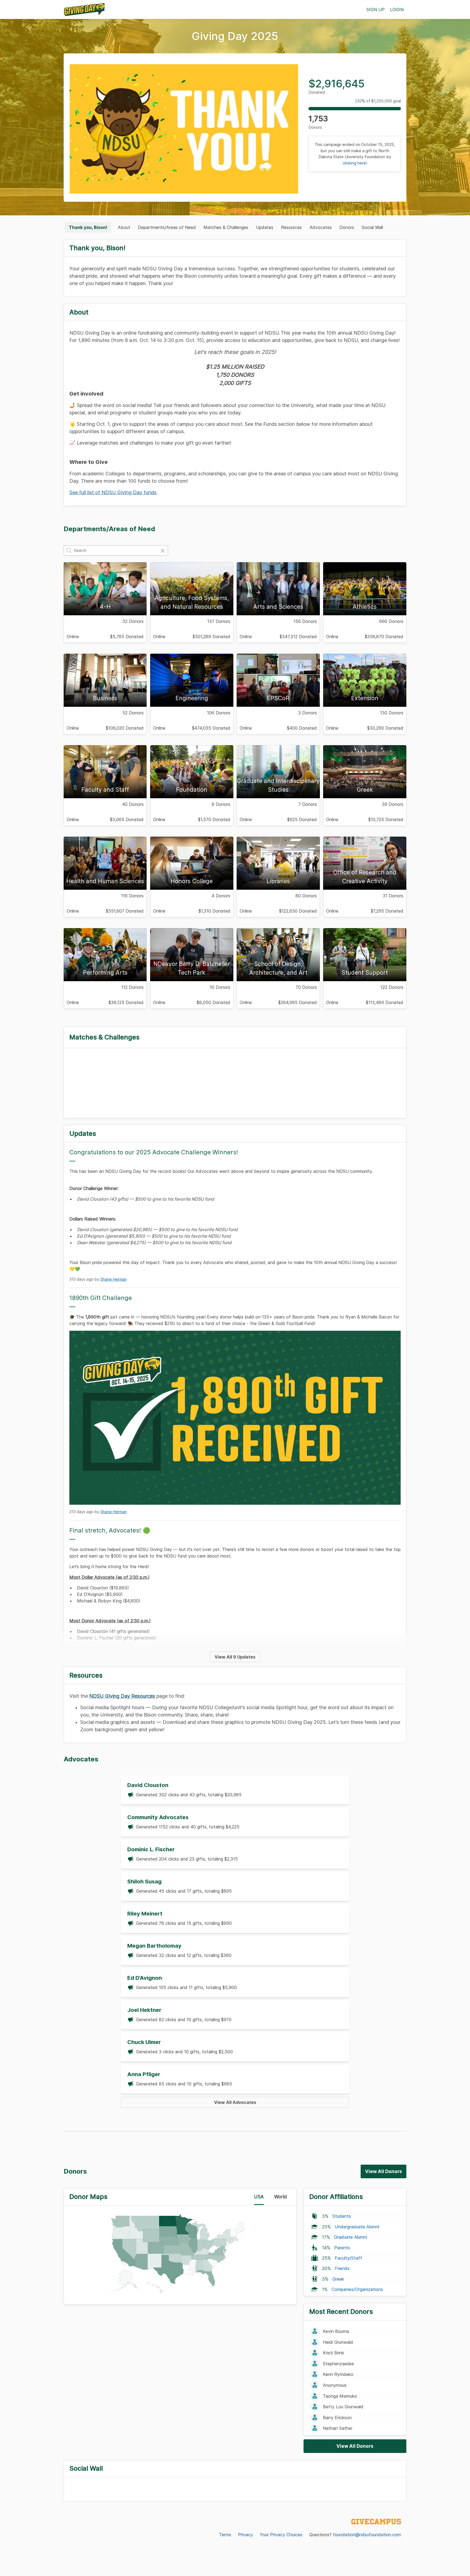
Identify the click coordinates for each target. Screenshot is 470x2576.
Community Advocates (158, 1817)
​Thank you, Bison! (88, 227)
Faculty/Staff (348, 2258)
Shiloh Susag (144, 1881)
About (124, 227)
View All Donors (384, 2171)
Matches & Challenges (226, 227)
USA (259, 2197)
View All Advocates (235, 2102)
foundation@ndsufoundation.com (367, 2535)
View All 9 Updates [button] (235, 1657)
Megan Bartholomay (154, 1946)
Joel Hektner (144, 2010)
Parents (342, 2248)
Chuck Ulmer (144, 2042)
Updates (265, 227)
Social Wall (372, 227)
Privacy (245, 2535)
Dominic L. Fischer (151, 1849)
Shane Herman (114, 1279)
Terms (225, 2535)
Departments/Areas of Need (167, 227)
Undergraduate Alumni (357, 2227)
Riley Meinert (145, 1914)
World (281, 2197)
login (397, 10)
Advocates (321, 227)
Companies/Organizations (357, 2289)
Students (342, 2216)
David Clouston (148, 1785)
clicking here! (355, 163)
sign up (375, 10)
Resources (291, 227)
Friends (342, 2268)
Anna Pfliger (144, 2074)
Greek (338, 2279)
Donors (347, 227)
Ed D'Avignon (145, 1978)
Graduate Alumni (350, 2237)
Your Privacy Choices (281, 2535)
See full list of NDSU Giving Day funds (113, 492)
